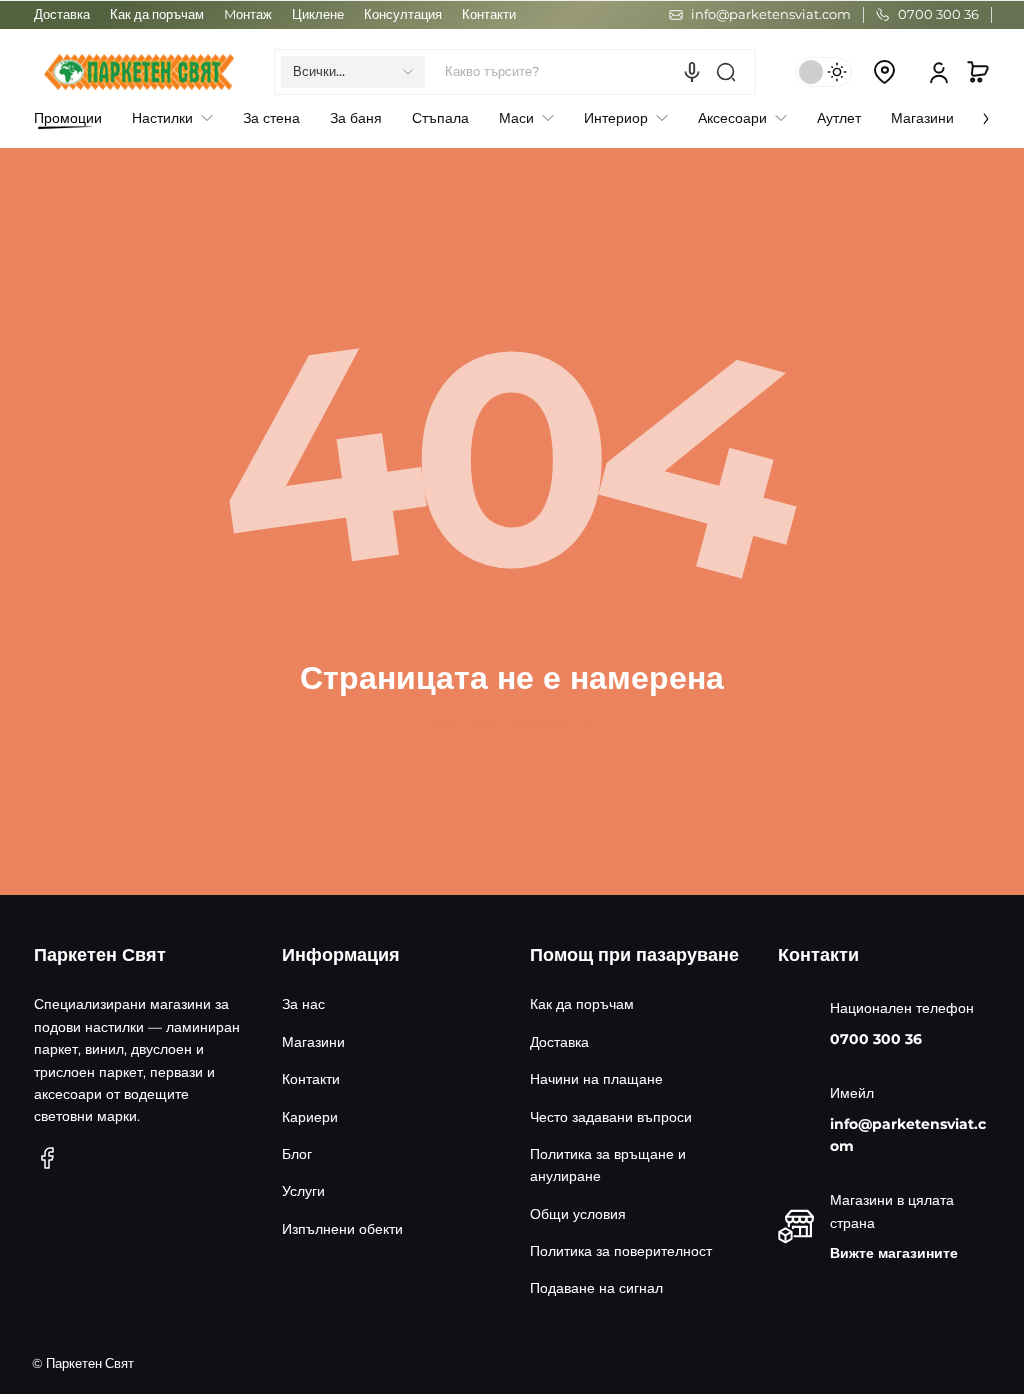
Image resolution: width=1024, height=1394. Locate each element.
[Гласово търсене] (692, 72)
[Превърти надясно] (972, 113)
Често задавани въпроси (611, 1117)
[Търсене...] (726, 72)
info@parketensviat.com (908, 1135)
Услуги (303, 1191)
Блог (297, 1154)
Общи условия (578, 1214)
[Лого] (139, 72)
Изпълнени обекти (342, 1229)
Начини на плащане (596, 1079)
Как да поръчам (157, 14)
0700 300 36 (876, 1039)
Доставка (62, 14)
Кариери (310, 1117)
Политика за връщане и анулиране (608, 1165)
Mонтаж (248, 14)
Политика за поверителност (621, 1251)
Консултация (403, 14)
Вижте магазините (894, 1253)
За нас (303, 1004)
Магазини (313, 1042)
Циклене (318, 14)
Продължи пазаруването (512, 723)
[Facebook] (48, 1158)
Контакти (489, 14)
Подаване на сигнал (596, 1288)
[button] (353, 72)
